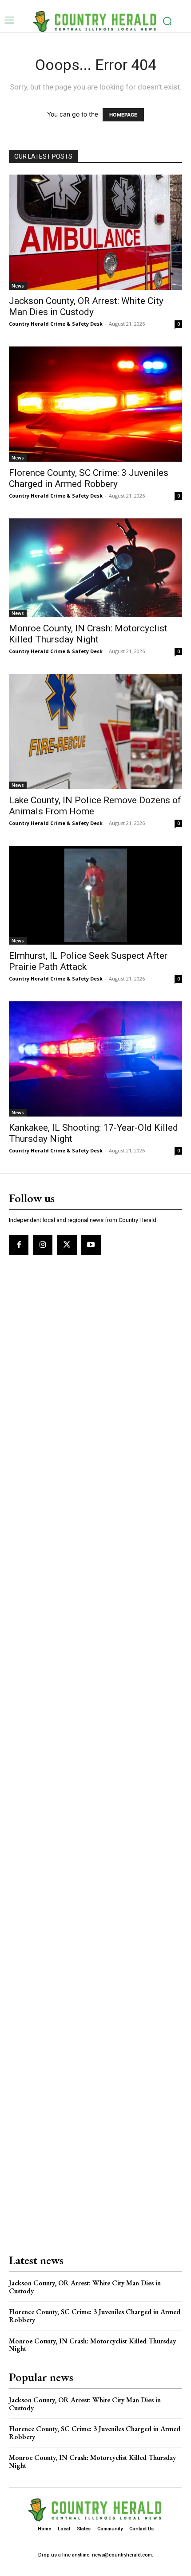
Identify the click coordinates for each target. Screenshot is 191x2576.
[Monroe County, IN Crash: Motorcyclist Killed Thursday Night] (95, 568)
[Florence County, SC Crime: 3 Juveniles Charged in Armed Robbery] (95, 404)
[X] (67, 1245)
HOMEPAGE (123, 115)
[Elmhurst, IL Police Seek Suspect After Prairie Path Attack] (95, 895)
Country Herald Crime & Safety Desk (56, 324)
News (18, 286)
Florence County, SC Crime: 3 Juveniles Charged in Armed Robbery (89, 478)
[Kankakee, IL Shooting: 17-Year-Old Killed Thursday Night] (95, 1059)
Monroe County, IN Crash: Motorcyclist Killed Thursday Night (88, 634)
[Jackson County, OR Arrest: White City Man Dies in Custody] (95, 232)
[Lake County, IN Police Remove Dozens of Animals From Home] (95, 732)
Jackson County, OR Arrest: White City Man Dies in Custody (86, 306)
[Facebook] (19, 1245)
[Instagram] (43, 1245)
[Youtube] (91, 1245)
